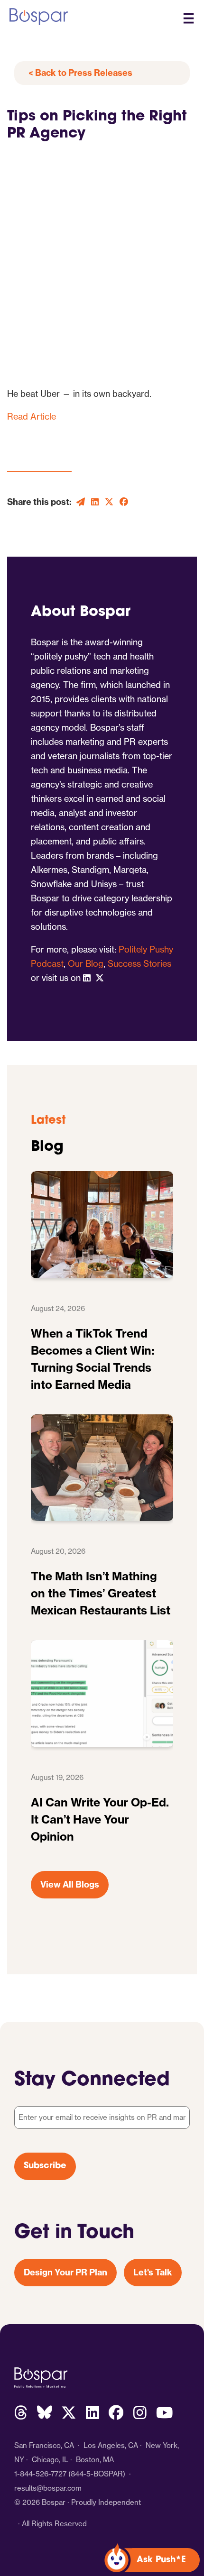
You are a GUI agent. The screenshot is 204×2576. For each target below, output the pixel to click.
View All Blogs (70, 1884)
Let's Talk (153, 2272)
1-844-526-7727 (40, 2474)
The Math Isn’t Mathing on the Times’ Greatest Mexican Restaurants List (101, 1593)
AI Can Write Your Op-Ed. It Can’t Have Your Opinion (100, 1819)
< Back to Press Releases (80, 73)
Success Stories (139, 964)
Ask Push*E (161, 2560)
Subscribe (45, 2166)
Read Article (32, 417)
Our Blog (86, 964)
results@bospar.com (48, 2488)
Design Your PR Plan (65, 2272)
